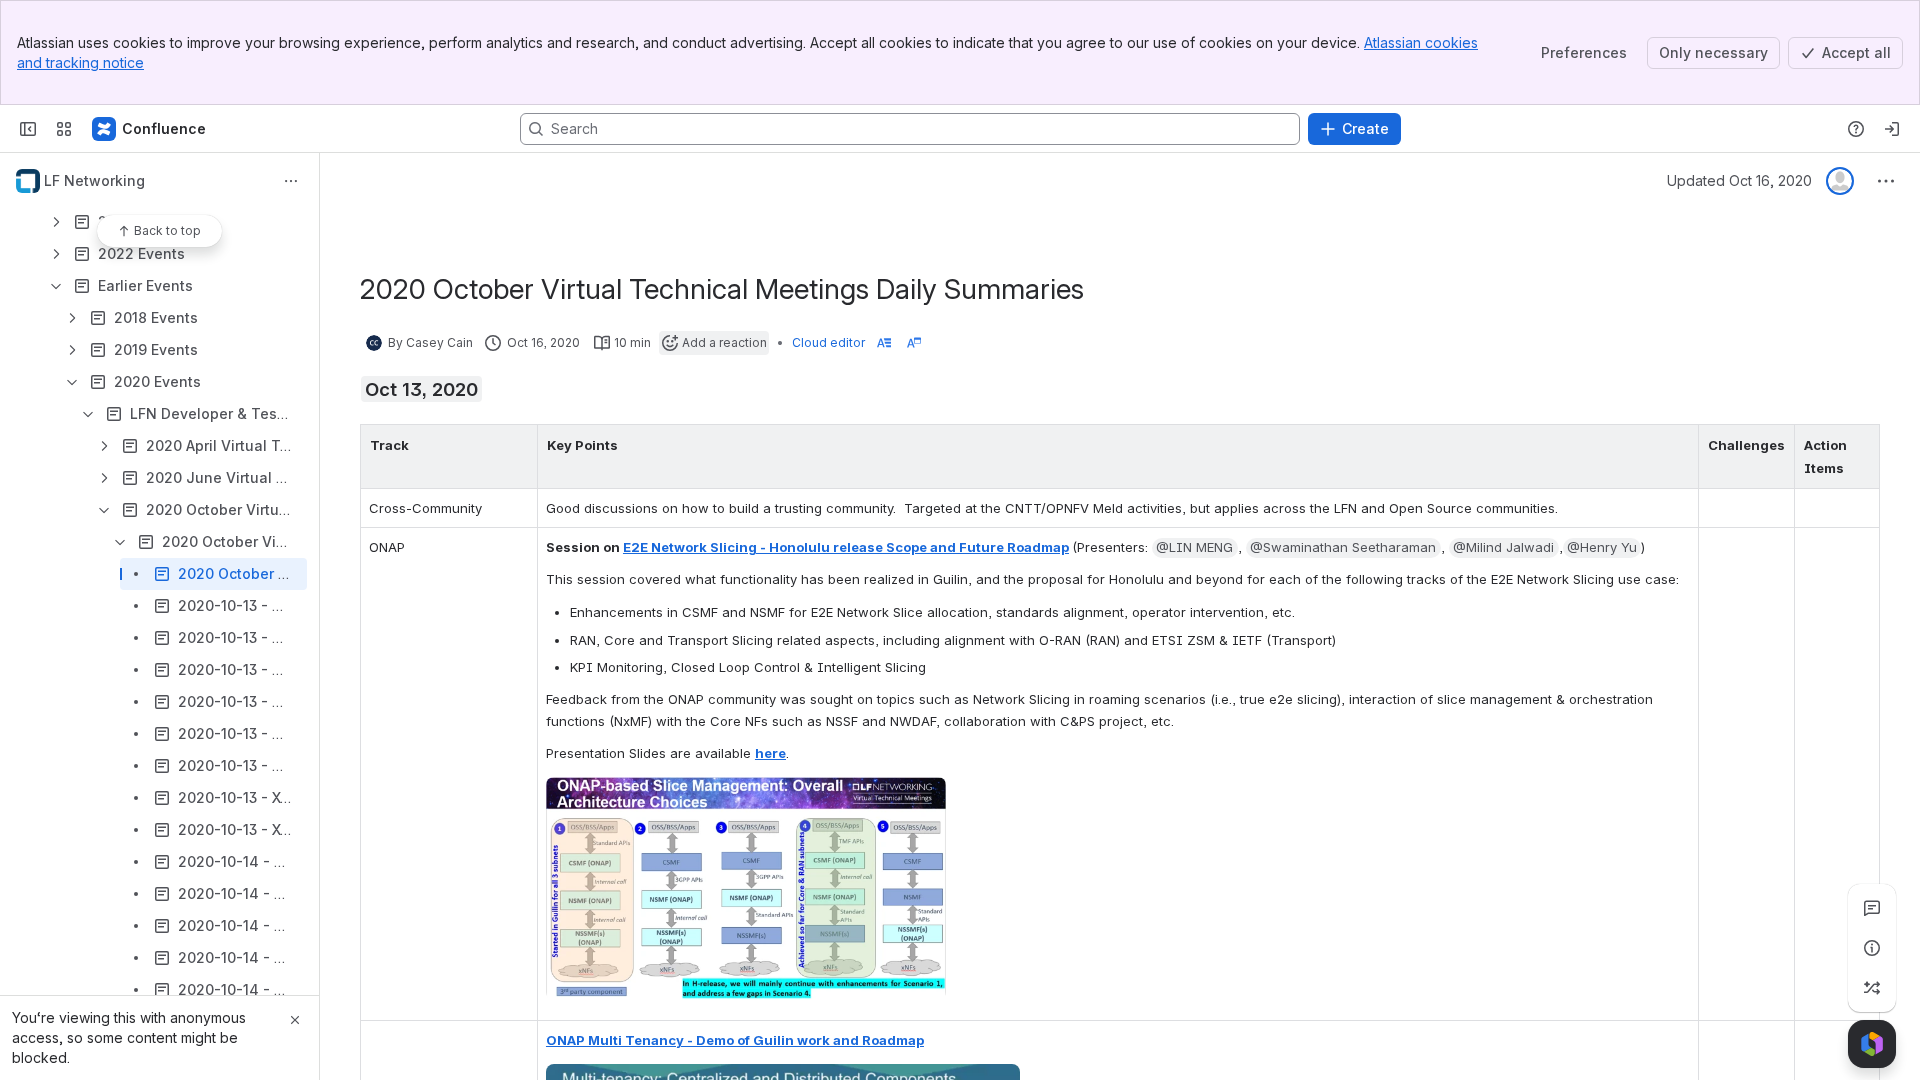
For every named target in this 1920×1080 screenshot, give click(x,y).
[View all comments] (1872, 908)
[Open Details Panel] (1872, 948)
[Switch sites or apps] (64, 129)
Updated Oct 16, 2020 (1739, 180)
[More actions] (291, 181)
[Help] (1856, 129)
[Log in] (1892, 129)
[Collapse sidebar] (28, 129)
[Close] (295, 1020)
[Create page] (1872, 988)
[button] (517, 445)
